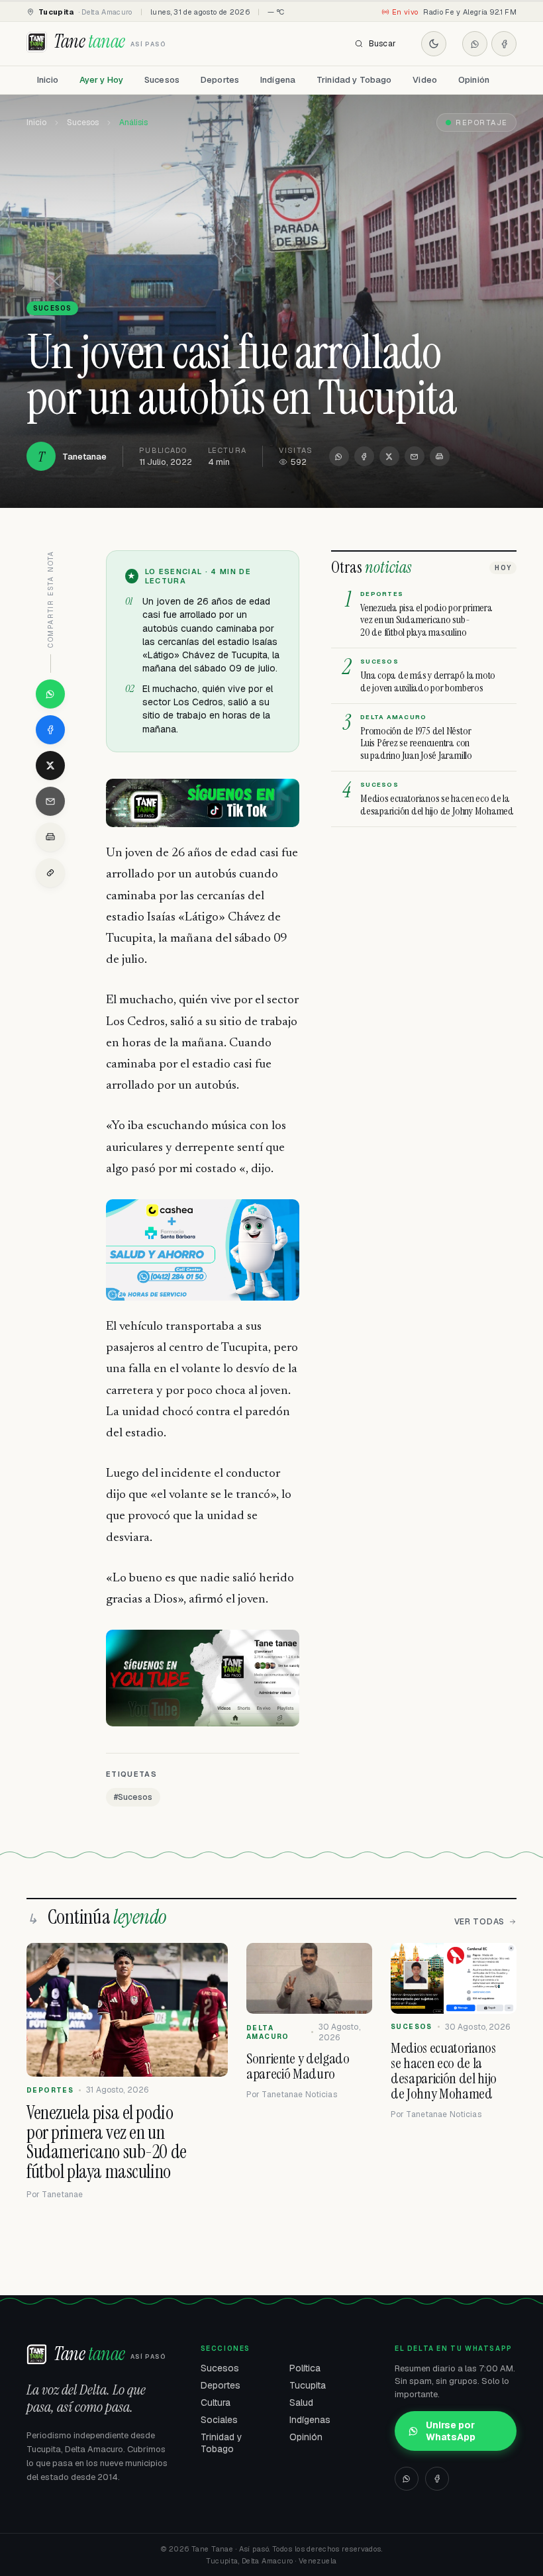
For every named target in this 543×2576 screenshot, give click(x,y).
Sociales (219, 2420)
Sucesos (162, 80)
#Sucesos (133, 1797)
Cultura (216, 2403)
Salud (301, 2403)
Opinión (474, 80)
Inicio (48, 80)
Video (425, 80)
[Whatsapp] (475, 44)
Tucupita (308, 2385)
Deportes (220, 80)
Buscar (382, 44)
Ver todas (479, 1922)
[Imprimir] (440, 456)
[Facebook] (504, 44)
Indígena (278, 80)
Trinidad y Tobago (354, 80)
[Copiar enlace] (50, 873)
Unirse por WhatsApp (451, 2431)
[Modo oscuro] (434, 44)
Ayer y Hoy (101, 80)
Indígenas (310, 2420)
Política (305, 2368)
